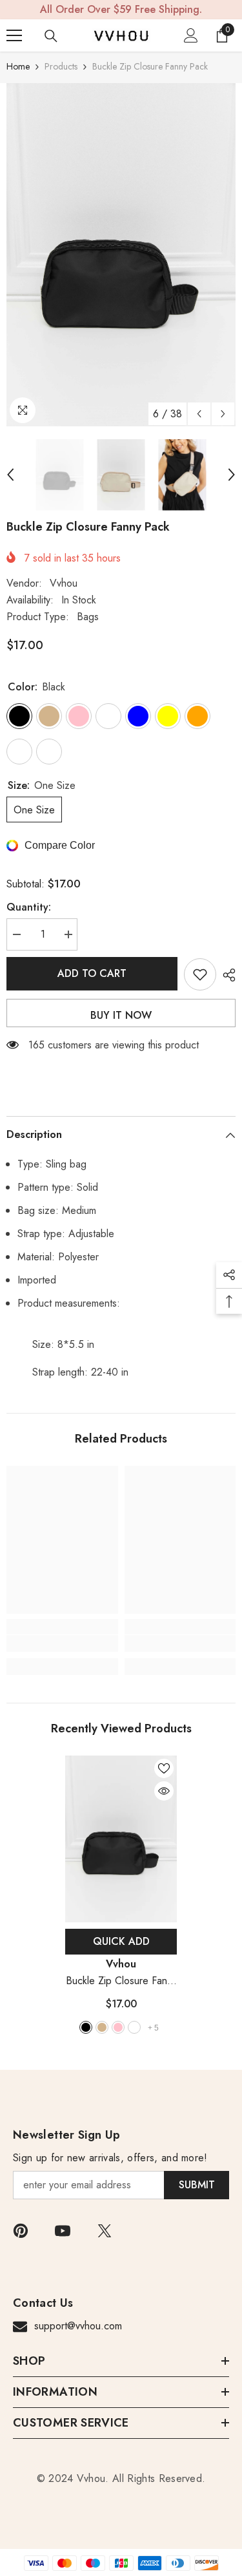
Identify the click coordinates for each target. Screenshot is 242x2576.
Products (61, 66)
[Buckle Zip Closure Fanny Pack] (121, 1839)
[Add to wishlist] (200, 974)
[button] (199, 414)
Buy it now (121, 1015)
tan (102, 2027)
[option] (121, 255)
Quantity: (29, 907)
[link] (62, 1643)
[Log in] (191, 35)
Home (18, 66)
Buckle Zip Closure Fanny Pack (121, 1981)
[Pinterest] (21, 2231)
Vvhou (64, 583)
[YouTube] (63, 2231)
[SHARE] (226, 975)
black (86, 2027)
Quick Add (121, 1941)
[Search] (51, 36)
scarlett (134, 2027)
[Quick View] (164, 1791)
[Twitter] (105, 2231)
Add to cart (92, 973)
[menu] (14, 35)
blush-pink (118, 2027)
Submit (197, 2185)
